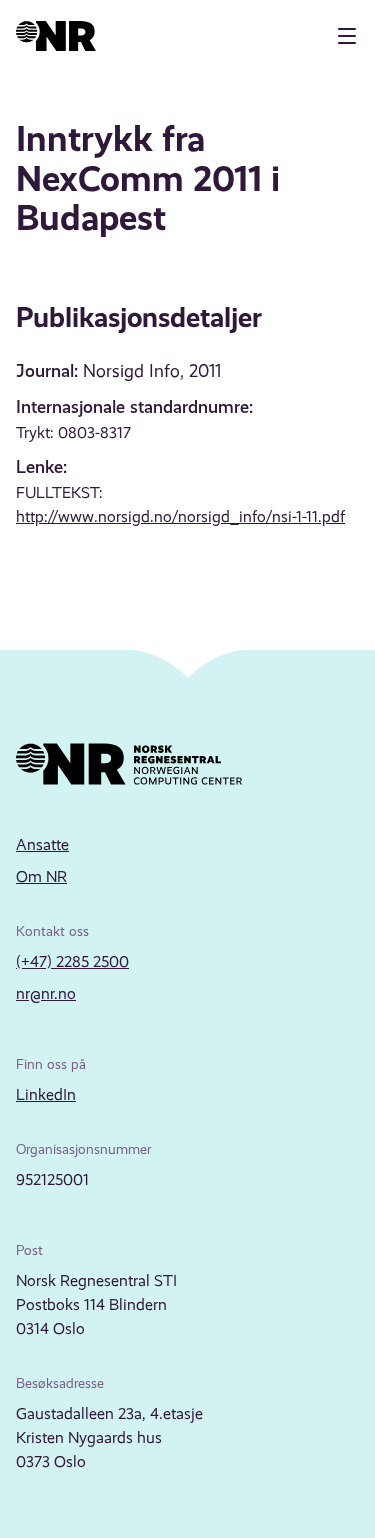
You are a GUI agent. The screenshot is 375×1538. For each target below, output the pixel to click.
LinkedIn (46, 1094)
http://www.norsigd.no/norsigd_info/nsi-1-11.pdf (180, 516)
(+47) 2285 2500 (72, 961)
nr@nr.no (46, 993)
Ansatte (42, 844)
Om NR (41, 876)
